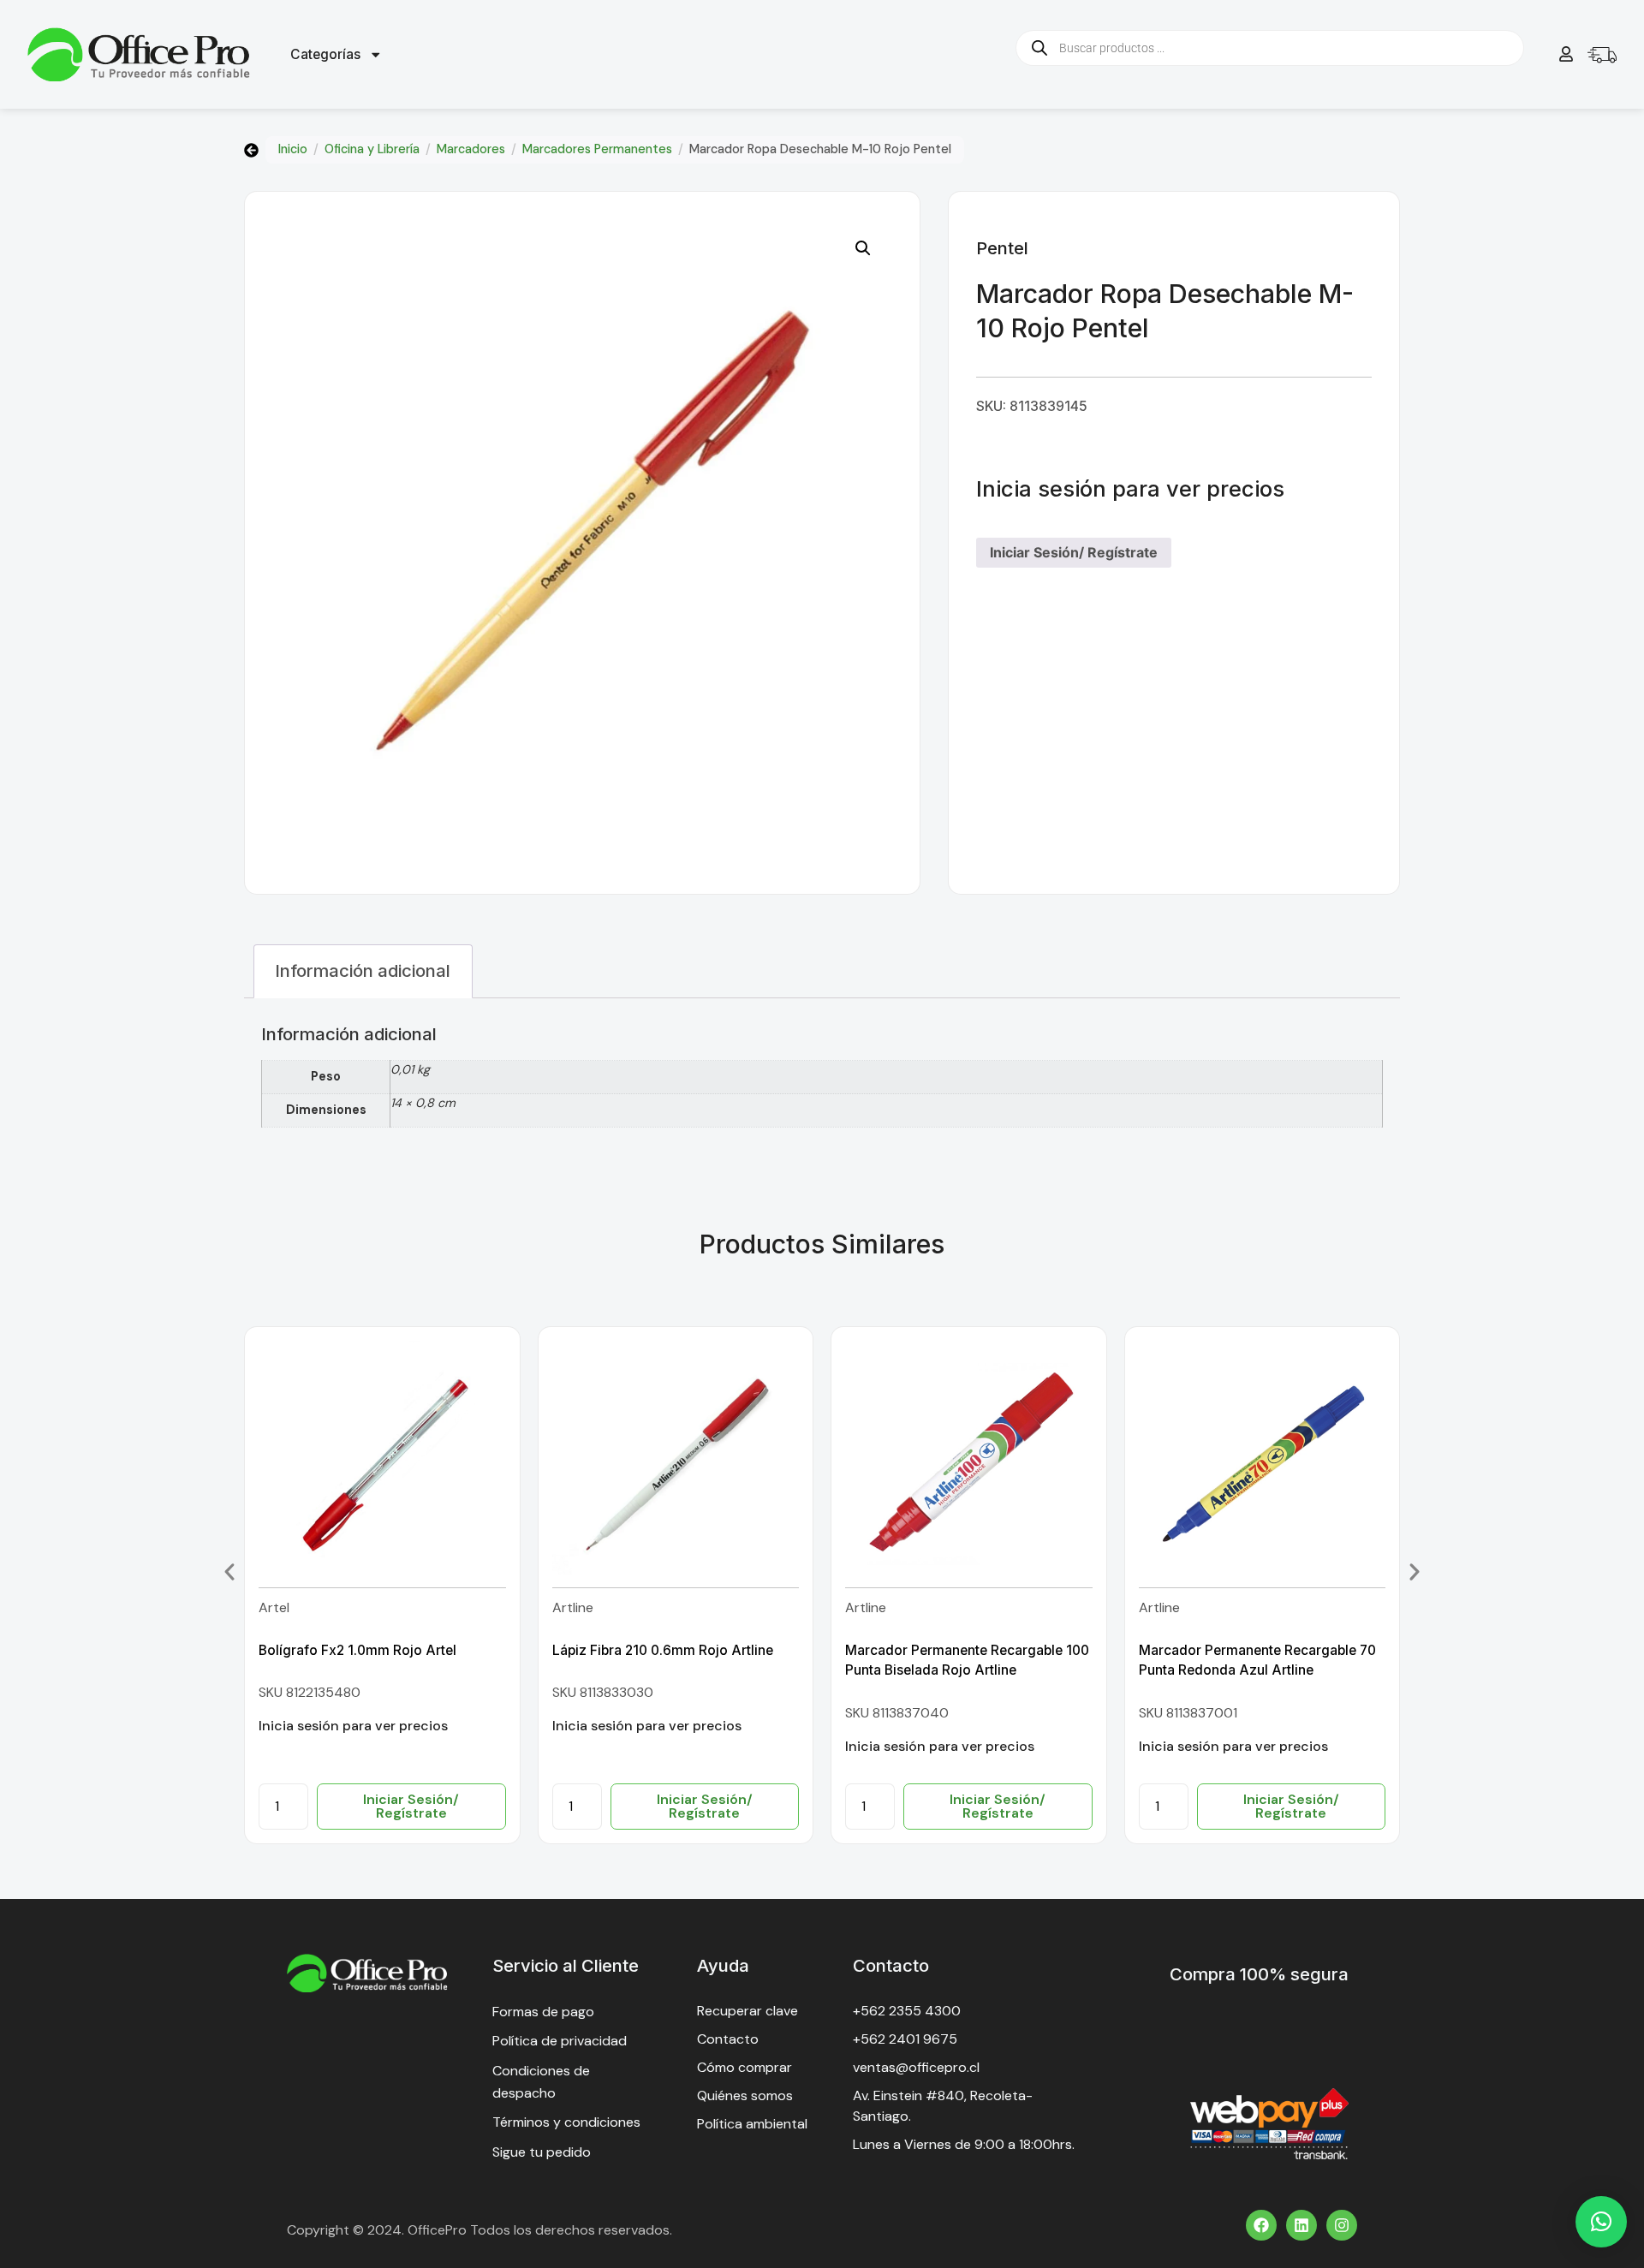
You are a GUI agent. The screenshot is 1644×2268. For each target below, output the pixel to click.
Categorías (325, 54)
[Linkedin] (1301, 2225)
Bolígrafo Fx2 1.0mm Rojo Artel (357, 1650)
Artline (573, 1607)
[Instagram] (1342, 2225)
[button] (863, 248)
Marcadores (471, 149)
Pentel (1002, 248)
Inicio (293, 149)
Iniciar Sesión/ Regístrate (1074, 552)
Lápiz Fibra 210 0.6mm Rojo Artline (663, 1650)
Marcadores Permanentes (597, 149)
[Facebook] (1261, 2225)
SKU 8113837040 (897, 1713)
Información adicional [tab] (363, 970)
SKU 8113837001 (1188, 1713)
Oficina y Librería (372, 149)
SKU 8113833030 (603, 1692)
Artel (274, 1607)
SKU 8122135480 (310, 1692)
